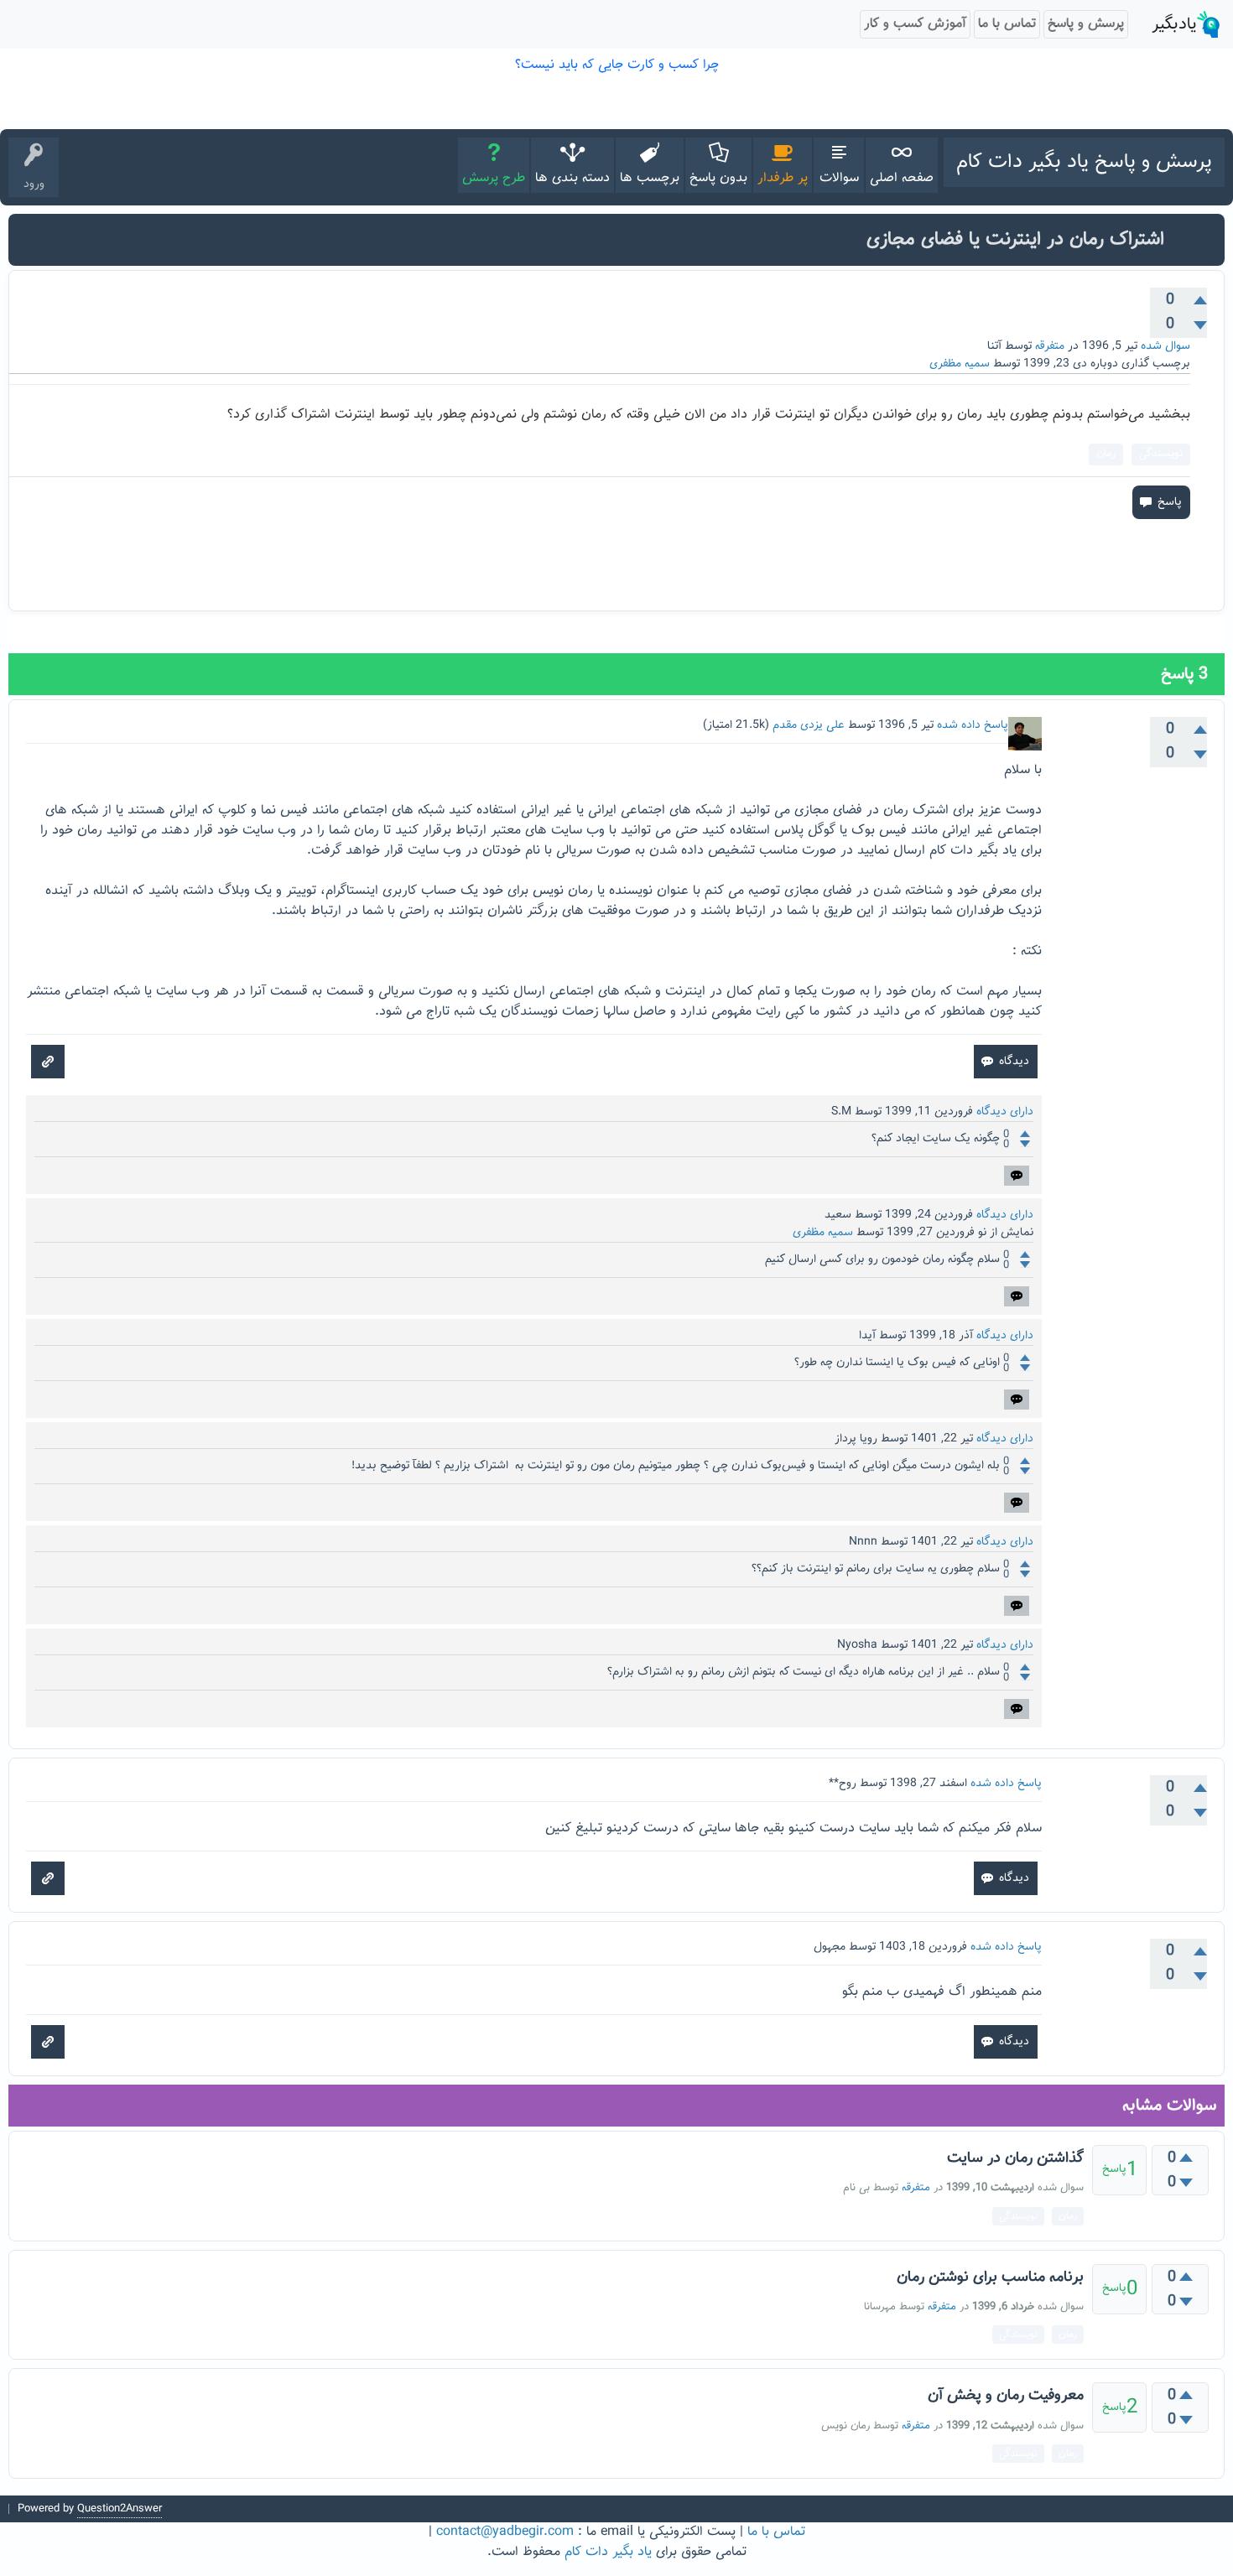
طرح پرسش (494, 178)
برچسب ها (650, 178)
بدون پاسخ (718, 178)
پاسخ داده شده (973, 725)
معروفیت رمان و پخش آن (1006, 2396)
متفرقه (1050, 346)
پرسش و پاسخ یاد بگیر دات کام (1084, 162)
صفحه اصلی (902, 178)
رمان (1106, 454)
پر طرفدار (783, 178)
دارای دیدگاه (1005, 1112)
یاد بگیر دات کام (608, 2552)
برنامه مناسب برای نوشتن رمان (990, 2277)
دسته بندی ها (572, 178)
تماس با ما (776, 2532)
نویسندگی (1161, 454)
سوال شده (1165, 346)
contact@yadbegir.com (505, 2532)
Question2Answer (120, 2509)
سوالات (839, 178)
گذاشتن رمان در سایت (1015, 2158)
